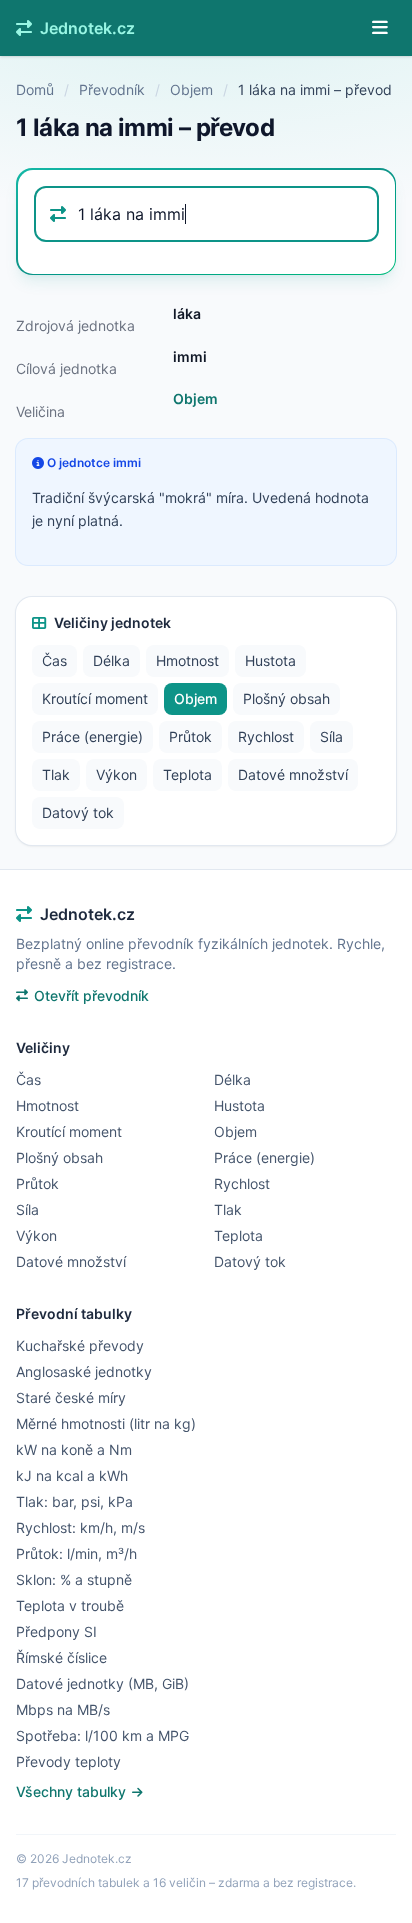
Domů (35, 89)
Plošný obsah (286, 698)
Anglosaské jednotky (84, 1371)
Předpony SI (56, 1631)
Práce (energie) (92, 736)
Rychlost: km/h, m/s (80, 1527)
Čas (54, 660)
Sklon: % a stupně (74, 1579)
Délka (111, 660)
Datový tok (78, 812)
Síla (331, 736)
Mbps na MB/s (63, 1709)
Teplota (187, 774)
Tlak (56, 774)
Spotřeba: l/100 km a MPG (102, 1735)
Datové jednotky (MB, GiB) (102, 1683)
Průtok (190, 736)
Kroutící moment (95, 698)
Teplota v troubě (70, 1605)
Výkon (116, 774)
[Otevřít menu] (380, 28)
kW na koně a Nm (74, 1449)
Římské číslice (61, 1657)
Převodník (112, 89)
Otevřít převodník (91, 995)
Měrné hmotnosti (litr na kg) (106, 1423)
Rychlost (266, 736)
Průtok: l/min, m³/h (76, 1553)
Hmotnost (187, 660)
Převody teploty (68, 1761)
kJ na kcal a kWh (72, 1475)
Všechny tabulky (73, 1791)
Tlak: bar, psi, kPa (74, 1501)
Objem (191, 89)
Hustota (270, 660)
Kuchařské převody (80, 1345)
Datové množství (293, 774)
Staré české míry (71, 1397)
